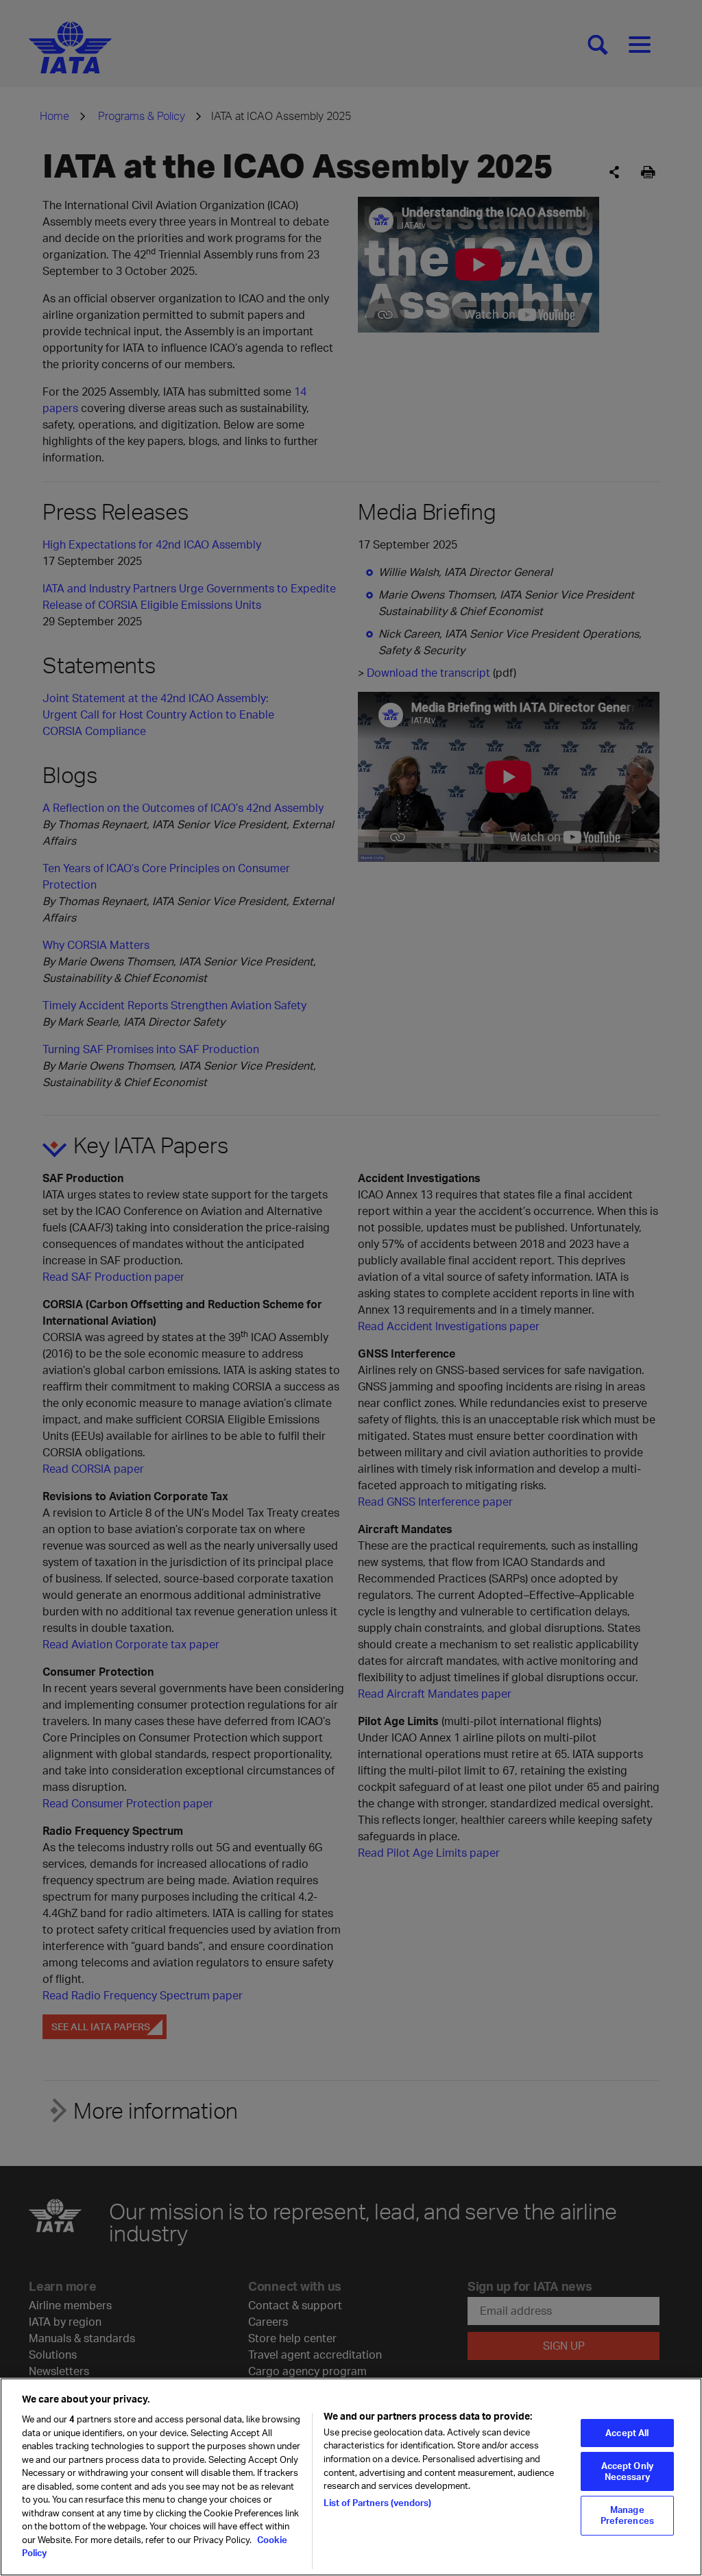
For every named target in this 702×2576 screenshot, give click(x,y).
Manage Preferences (627, 2515)
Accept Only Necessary (627, 2471)
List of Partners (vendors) (377, 2503)
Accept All (627, 2433)
